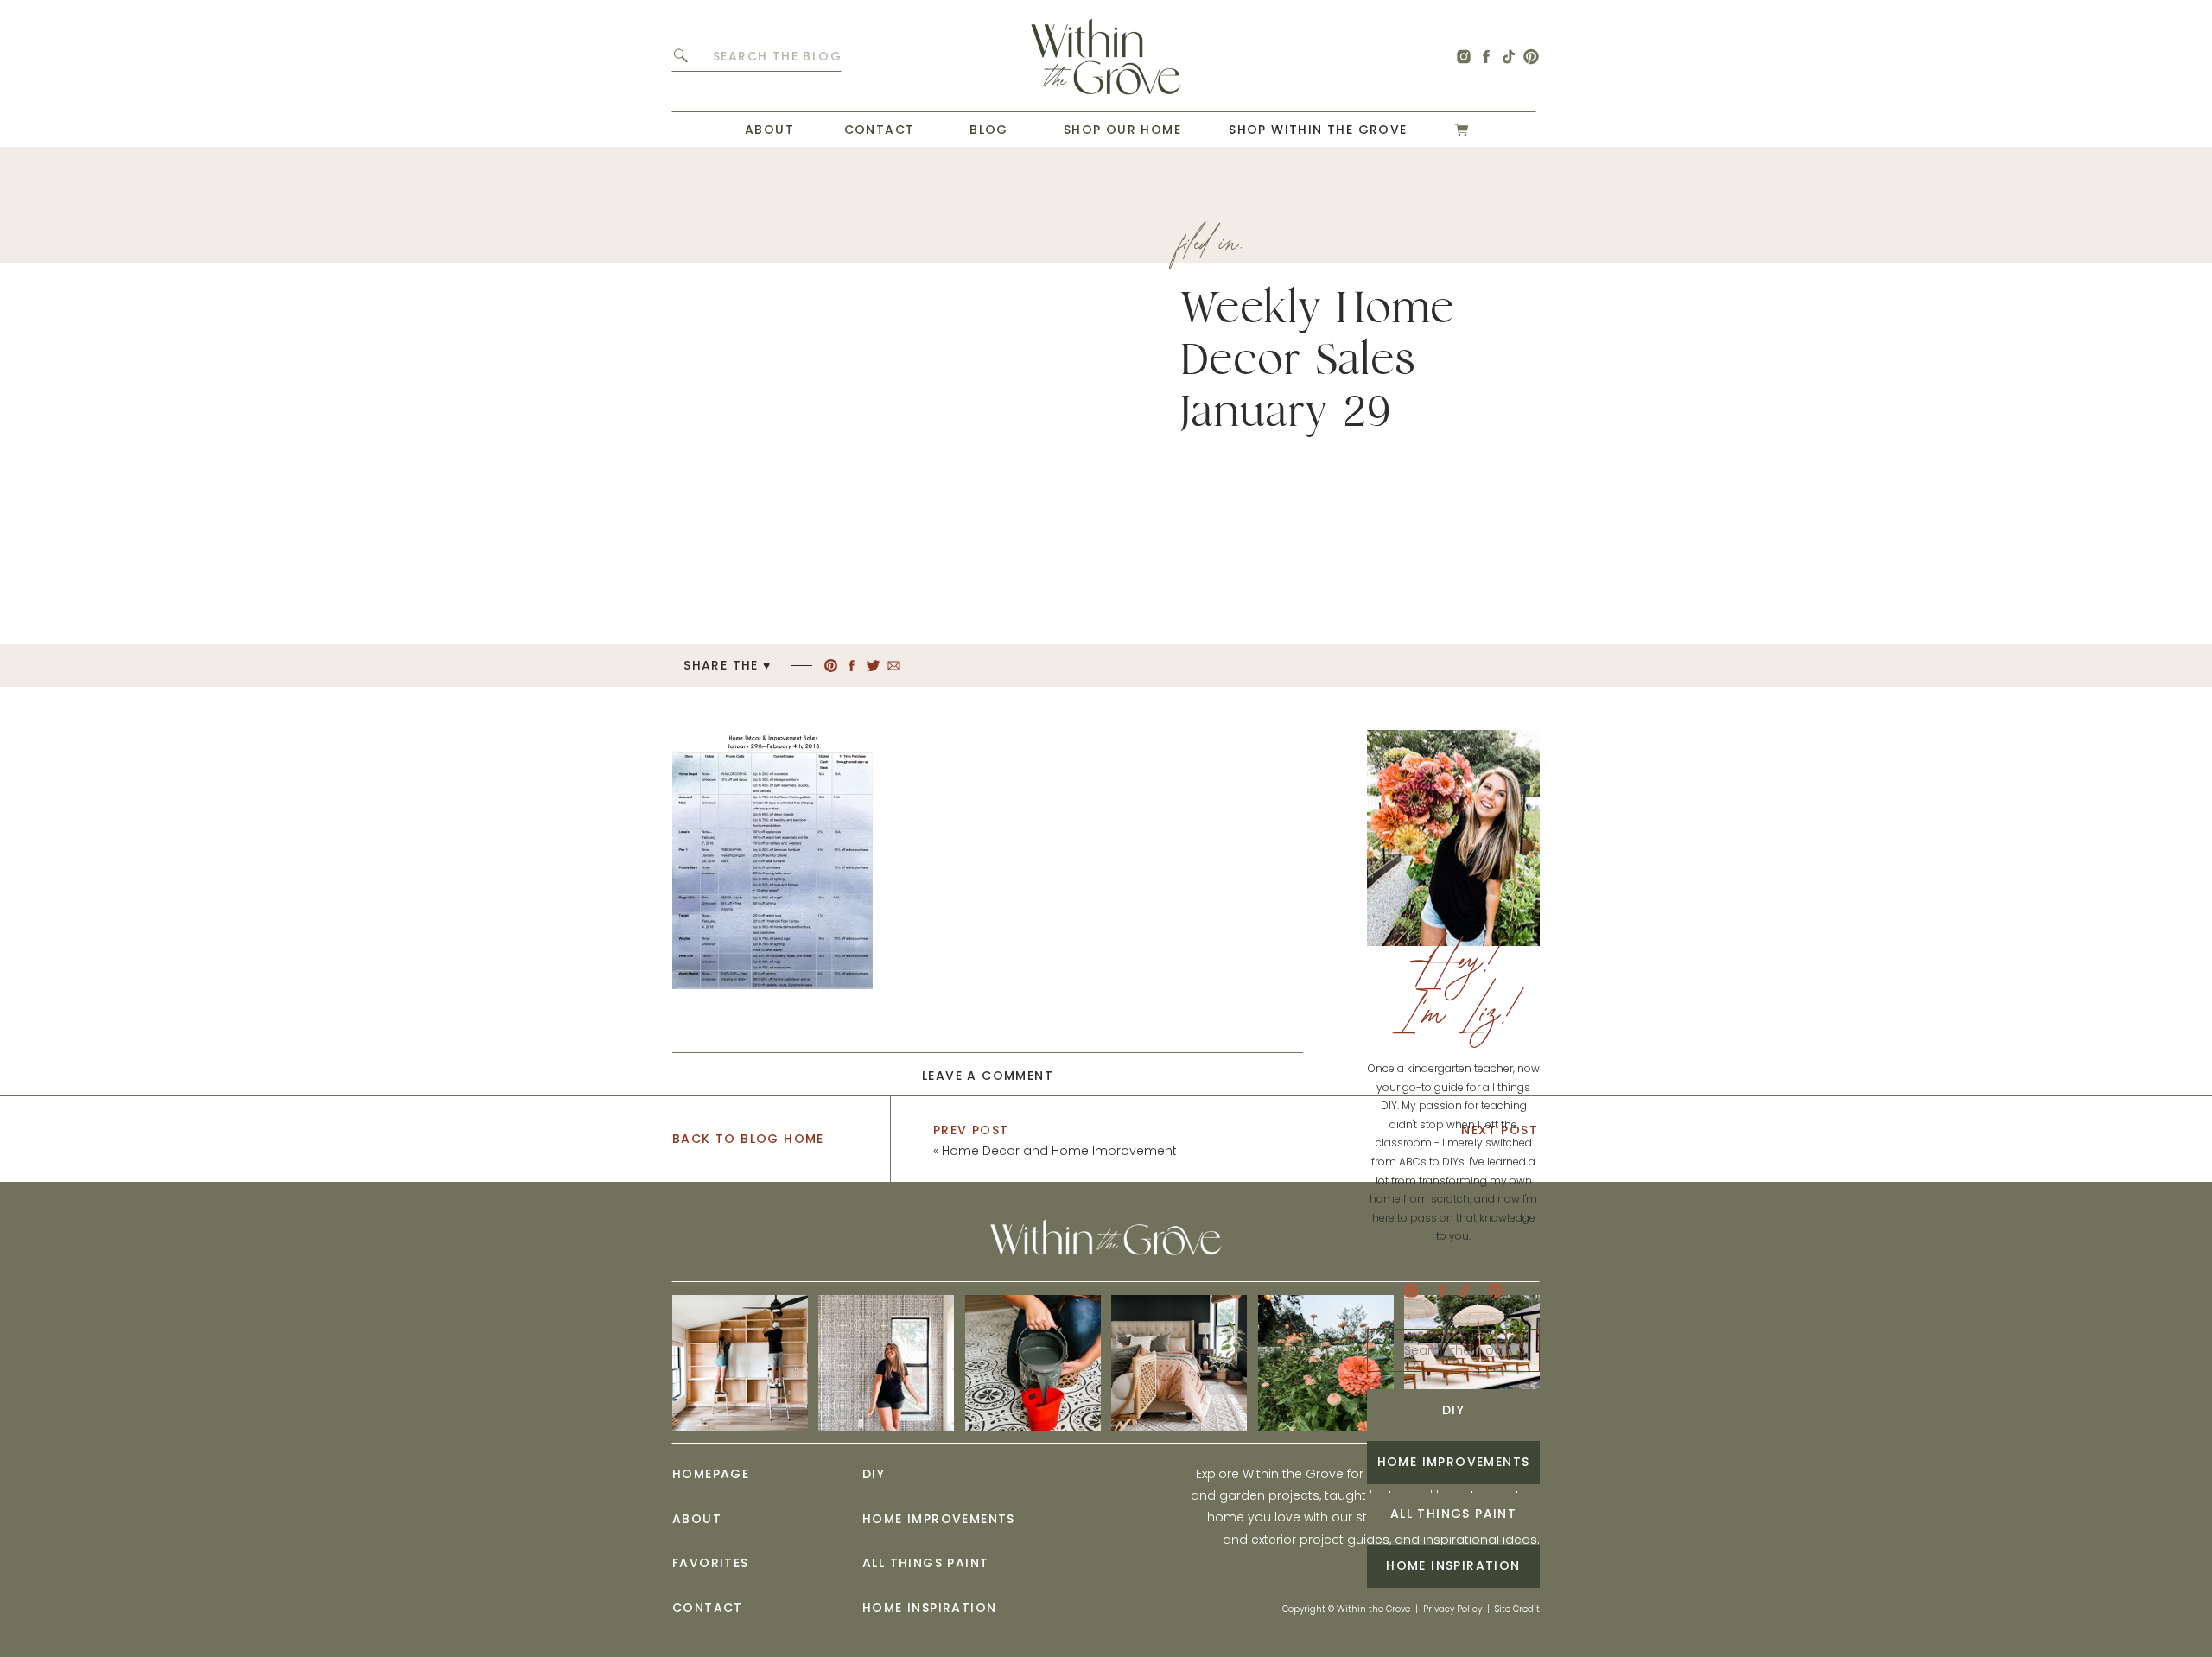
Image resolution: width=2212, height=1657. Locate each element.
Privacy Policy (1452, 1609)
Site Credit (1517, 1609)
